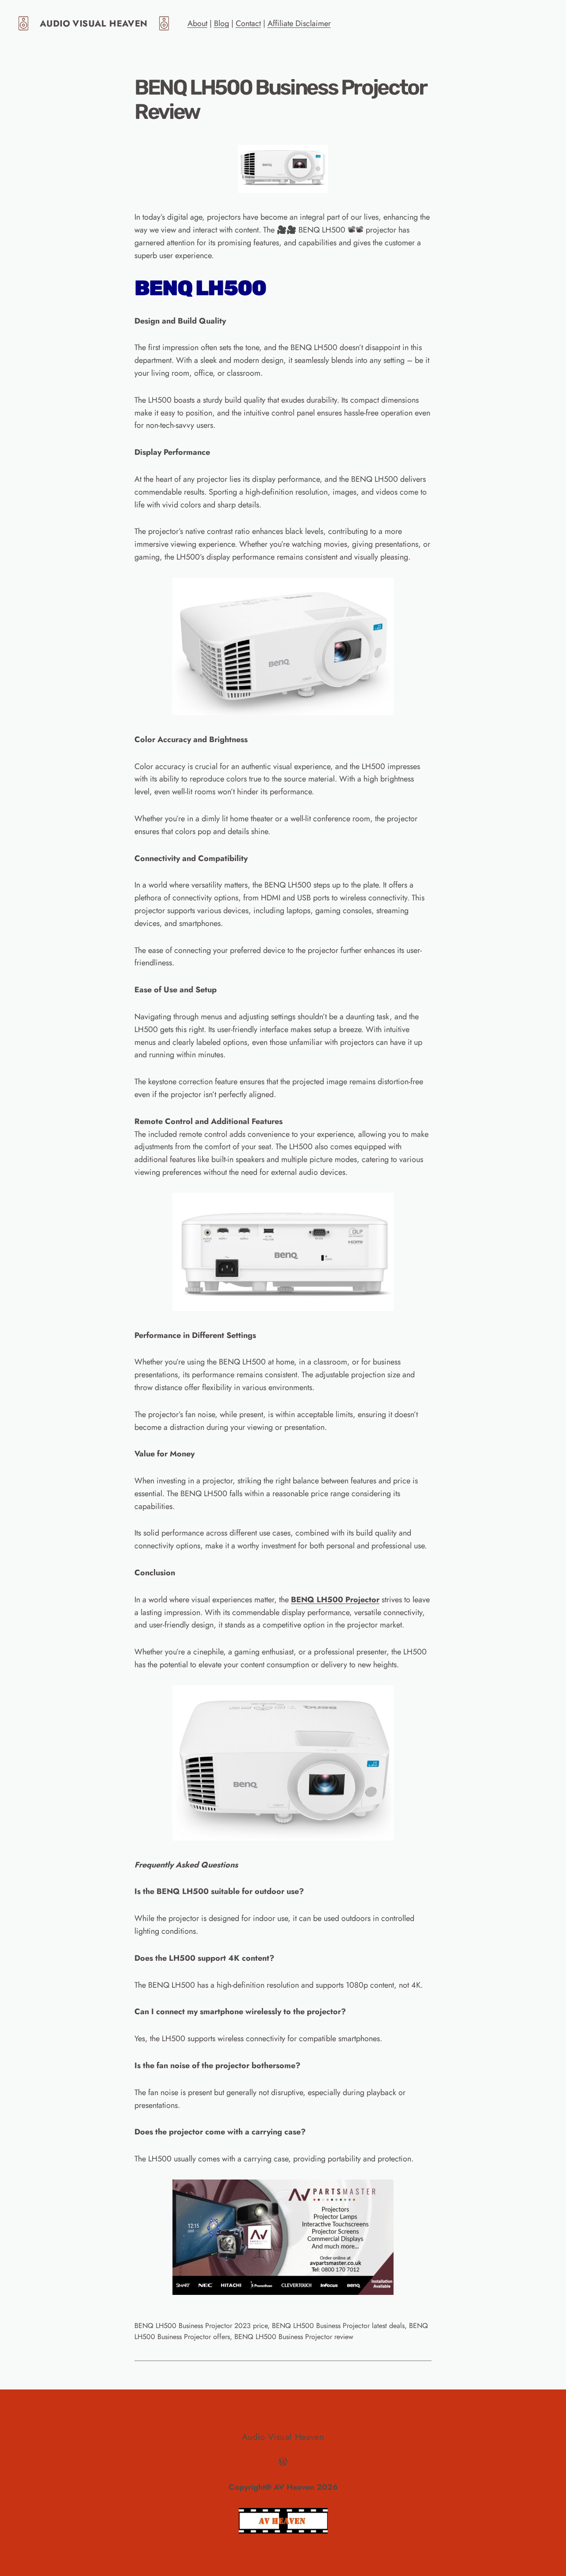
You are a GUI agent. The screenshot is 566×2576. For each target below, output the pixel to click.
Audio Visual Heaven (94, 24)
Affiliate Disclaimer (299, 23)
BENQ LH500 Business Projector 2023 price (201, 2326)
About (197, 23)
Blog (222, 23)
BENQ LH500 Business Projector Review (280, 99)
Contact (248, 23)
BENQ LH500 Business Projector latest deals (338, 2326)
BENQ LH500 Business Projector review (294, 2337)
